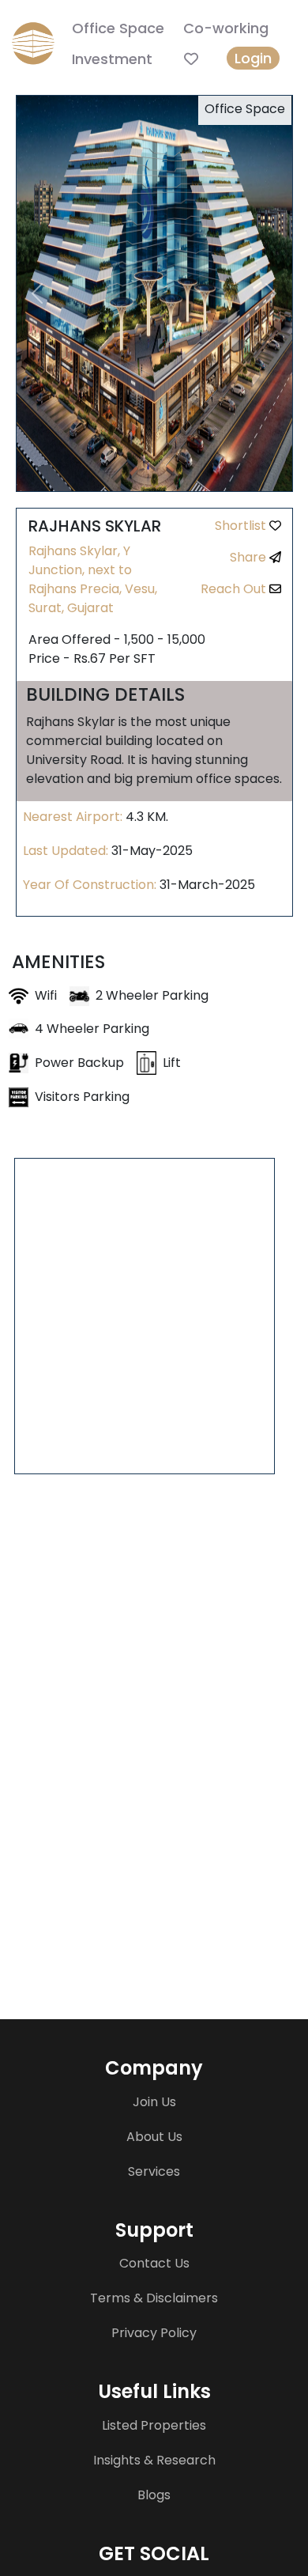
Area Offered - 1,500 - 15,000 (117, 639)
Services (154, 2171)
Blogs (154, 2495)
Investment (112, 59)
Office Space (118, 28)
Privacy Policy (154, 2333)
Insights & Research (154, 2460)
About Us (154, 2137)
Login (253, 58)
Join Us (154, 2102)
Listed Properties (154, 2425)
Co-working (226, 28)
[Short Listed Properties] (191, 59)
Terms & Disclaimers (154, 2298)
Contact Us (154, 2263)
